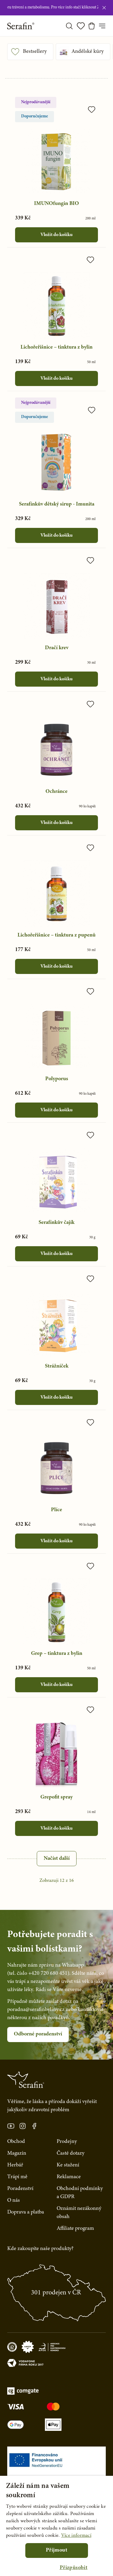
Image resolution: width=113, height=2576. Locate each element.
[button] (74, 2568)
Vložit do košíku (56, 235)
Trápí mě (17, 2177)
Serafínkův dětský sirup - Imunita (57, 504)
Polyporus (57, 1079)
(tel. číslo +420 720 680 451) (38, 1974)
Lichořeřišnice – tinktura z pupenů (56, 935)
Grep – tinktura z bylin (57, 1654)
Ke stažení (68, 2165)
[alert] (56, 2526)
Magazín (17, 2153)
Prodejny (67, 2142)
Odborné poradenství (38, 2034)
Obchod (16, 2142)
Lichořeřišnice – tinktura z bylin (56, 347)
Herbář (15, 2165)
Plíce (56, 1510)
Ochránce (56, 792)
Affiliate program (75, 2229)
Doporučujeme (35, 117)
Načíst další (57, 1859)
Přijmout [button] (56, 2550)
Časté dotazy (71, 2153)
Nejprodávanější (36, 102)
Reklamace (69, 2177)
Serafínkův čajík (56, 1223)
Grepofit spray (56, 1797)
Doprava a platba (26, 2212)
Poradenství (20, 2189)
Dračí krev (57, 648)
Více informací (76, 2536)
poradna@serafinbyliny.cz (36, 2010)
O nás (14, 2201)
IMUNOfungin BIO (56, 204)
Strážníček (57, 1366)
